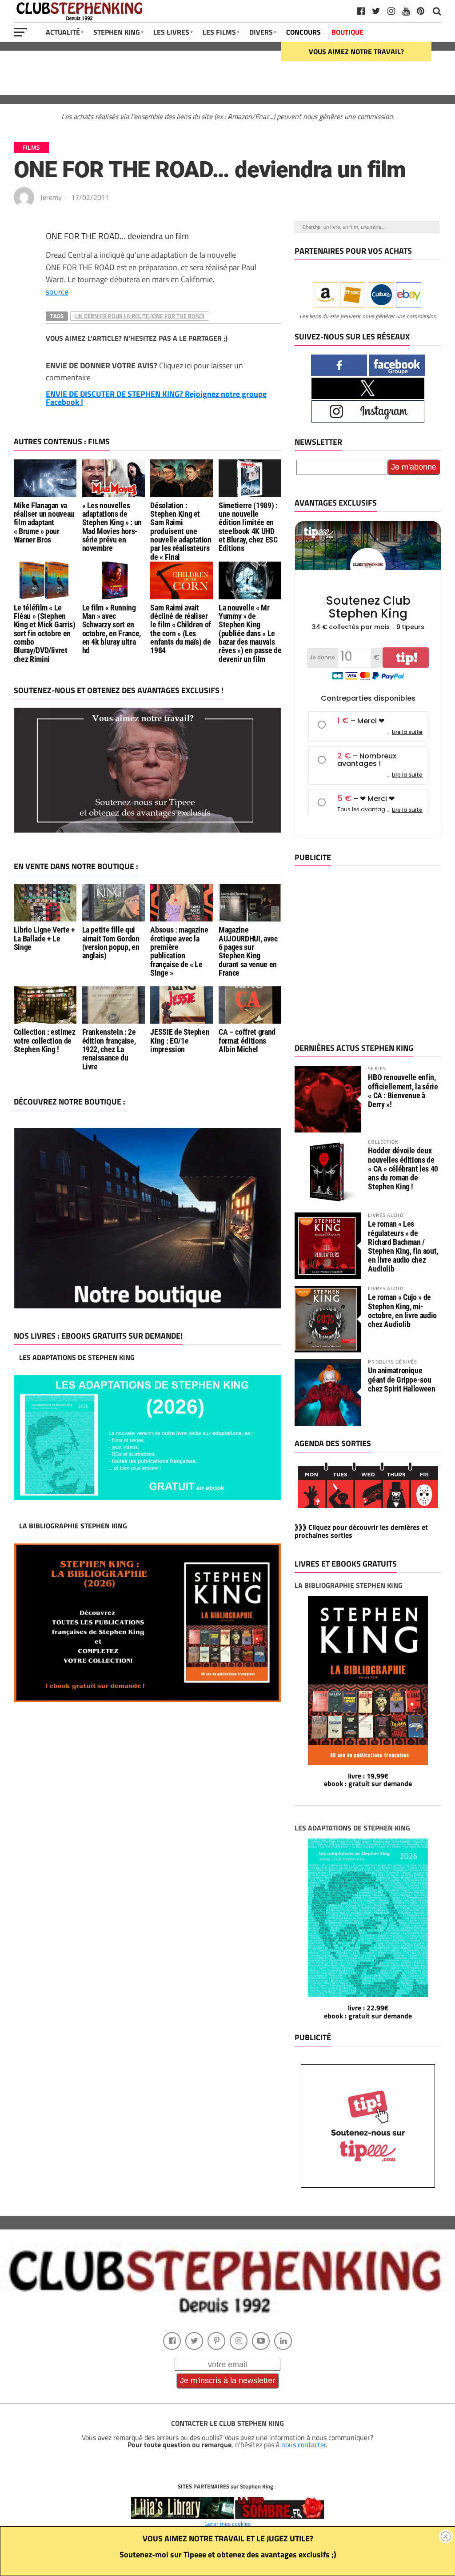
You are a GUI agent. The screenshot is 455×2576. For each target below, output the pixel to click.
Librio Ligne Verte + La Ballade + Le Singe (44, 939)
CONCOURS (303, 32)
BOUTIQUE (347, 32)
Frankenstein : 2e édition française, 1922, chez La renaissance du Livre (109, 1049)
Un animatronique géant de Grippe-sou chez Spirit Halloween (401, 1379)
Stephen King (117, 32)
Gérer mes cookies (227, 2524)
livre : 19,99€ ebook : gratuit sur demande (368, 1780)
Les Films (219, 32)
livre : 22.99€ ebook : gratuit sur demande (368, 2012)
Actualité (63, 32)
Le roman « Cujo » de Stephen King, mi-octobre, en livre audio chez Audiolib (402, 1311)
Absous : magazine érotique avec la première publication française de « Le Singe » (179, 951)
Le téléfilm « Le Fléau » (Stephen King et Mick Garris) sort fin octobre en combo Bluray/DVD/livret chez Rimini (45, 634)
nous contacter (304, 2444)
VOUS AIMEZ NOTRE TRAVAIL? (356, 52)
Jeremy (51, 197)
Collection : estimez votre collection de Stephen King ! (45, 1041)
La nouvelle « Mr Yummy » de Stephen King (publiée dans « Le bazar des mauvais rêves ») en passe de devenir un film (250, 634)
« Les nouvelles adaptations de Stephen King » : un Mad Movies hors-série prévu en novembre (112, 527)
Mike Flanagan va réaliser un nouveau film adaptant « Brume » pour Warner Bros (44, 523)
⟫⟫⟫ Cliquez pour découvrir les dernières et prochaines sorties (361, 1531)
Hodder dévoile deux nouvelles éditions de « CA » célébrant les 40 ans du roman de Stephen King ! (403, 1168)
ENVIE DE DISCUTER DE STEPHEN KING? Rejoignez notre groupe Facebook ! (156, 398)
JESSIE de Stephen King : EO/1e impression (180, 1041)
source (57, 291)
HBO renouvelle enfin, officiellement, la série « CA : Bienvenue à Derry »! (403, 1091)
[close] (446, 2536)
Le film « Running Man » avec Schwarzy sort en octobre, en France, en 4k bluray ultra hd (112, 629)
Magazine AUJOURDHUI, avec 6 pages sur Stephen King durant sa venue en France (248, 951)
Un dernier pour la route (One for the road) (140, 316)
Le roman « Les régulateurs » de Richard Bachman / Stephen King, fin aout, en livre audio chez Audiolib (403, 1246)
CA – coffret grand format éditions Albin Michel (247, 1041)
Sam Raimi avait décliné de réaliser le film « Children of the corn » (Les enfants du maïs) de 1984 (181, 629)
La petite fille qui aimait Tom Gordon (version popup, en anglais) (111, 943)
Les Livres (171, 32)
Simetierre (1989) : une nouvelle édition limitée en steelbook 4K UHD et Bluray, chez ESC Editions (248, 527)
